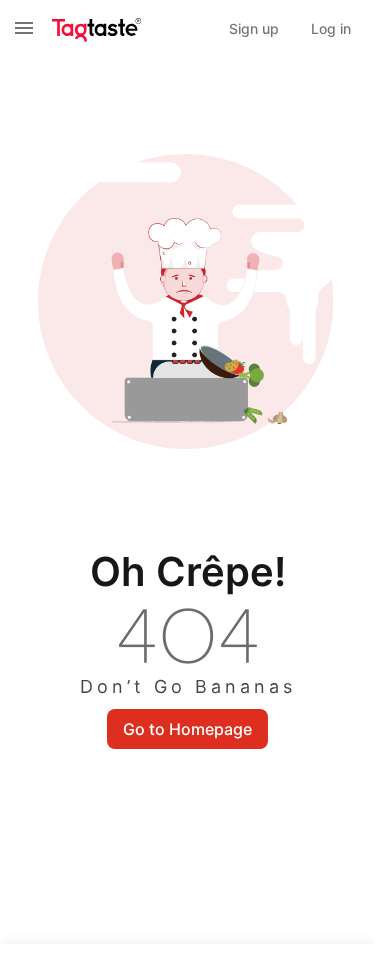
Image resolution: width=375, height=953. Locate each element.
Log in (331, 28)
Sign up (254, 28)
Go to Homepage (187, 729)
